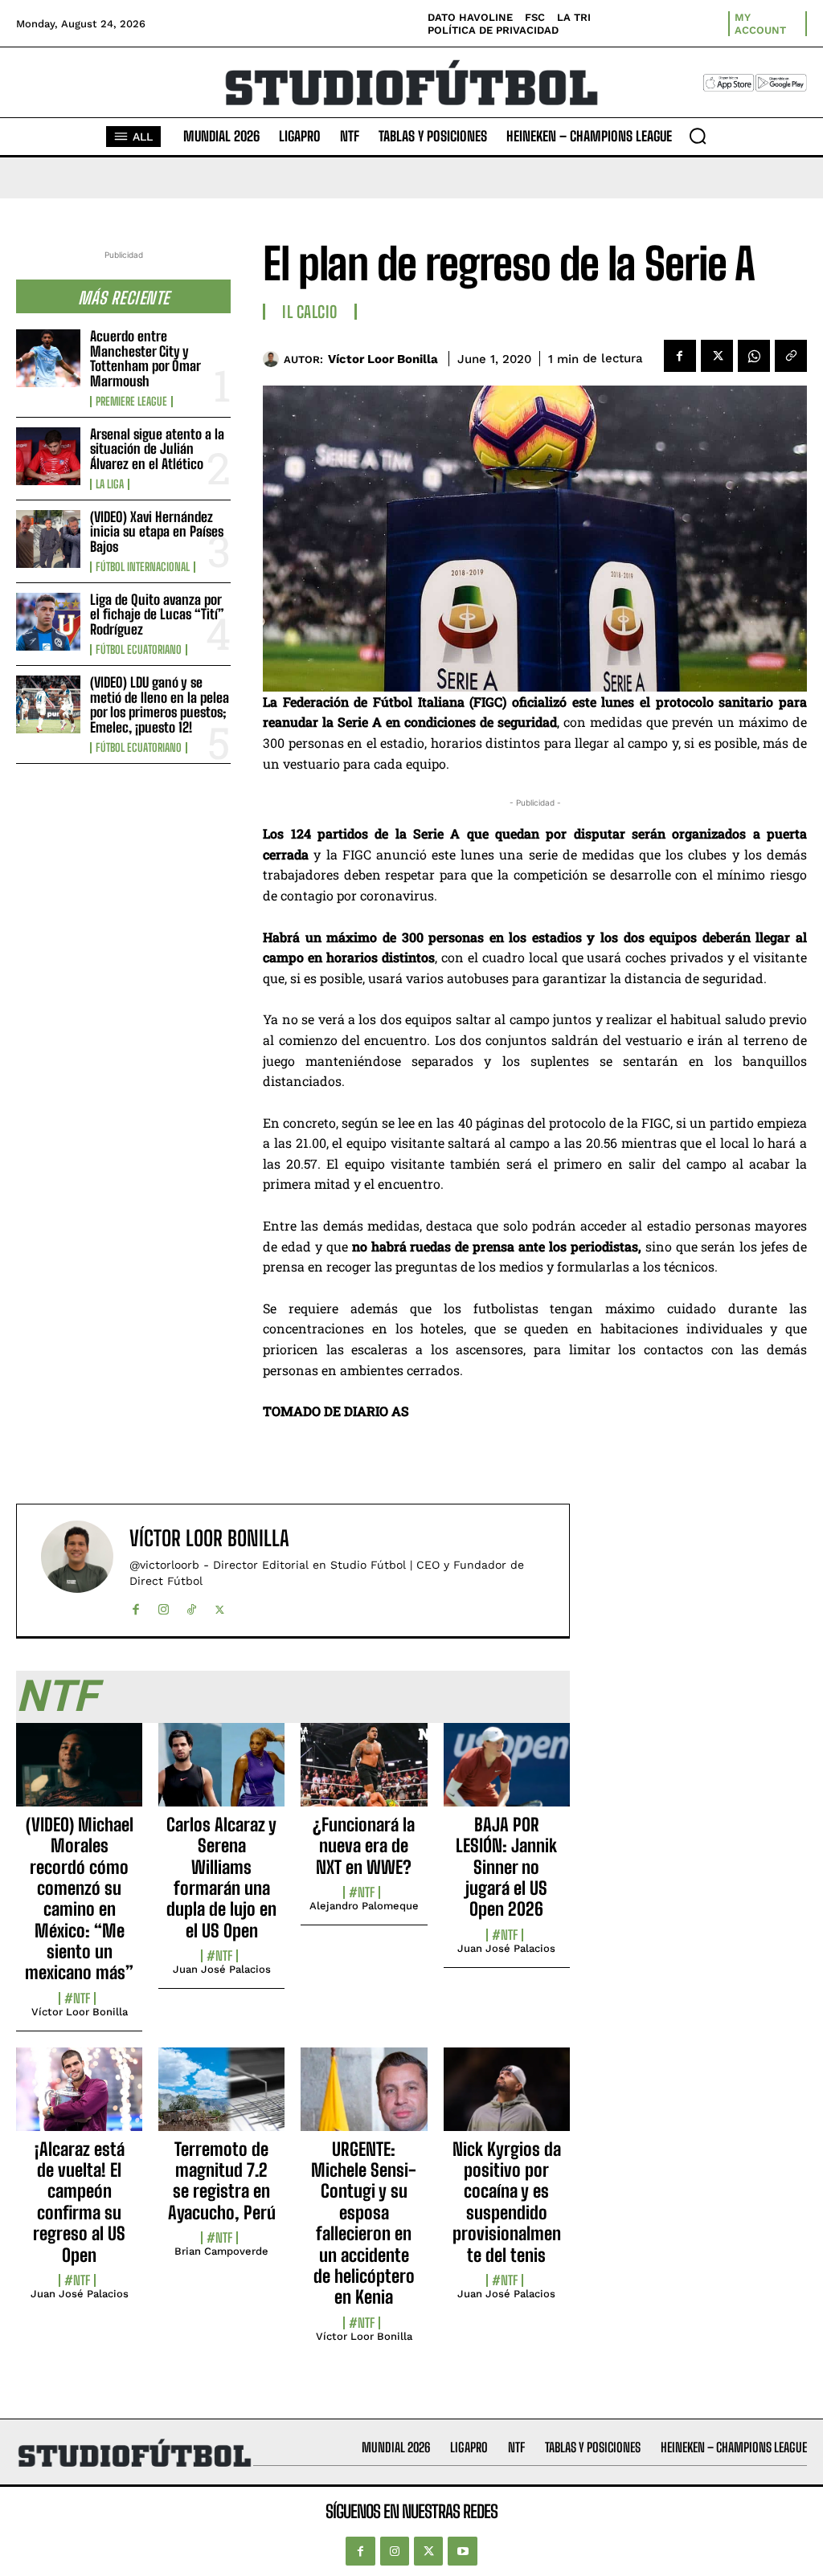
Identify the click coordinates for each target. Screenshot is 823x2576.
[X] (717, 356)
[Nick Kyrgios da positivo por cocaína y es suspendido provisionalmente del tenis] (507, 2098)
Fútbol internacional (143, 567)
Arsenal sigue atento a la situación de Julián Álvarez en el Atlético (157, 449)
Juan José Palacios (222, 1969)
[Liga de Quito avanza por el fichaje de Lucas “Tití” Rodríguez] (48, 622)
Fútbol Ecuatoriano (139, 650)
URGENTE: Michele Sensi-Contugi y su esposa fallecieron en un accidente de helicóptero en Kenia (364, 2223)
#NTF (77, 1998)
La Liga (110, 484)
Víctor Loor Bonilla (383, 359)
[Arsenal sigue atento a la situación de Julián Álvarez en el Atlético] (48, 456)
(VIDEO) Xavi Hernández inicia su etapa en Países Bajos (157, 532)
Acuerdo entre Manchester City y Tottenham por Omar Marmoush (145, 359)
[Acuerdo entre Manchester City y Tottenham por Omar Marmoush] (48, 358)
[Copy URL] (791, 356)
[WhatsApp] (754, 356)
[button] (698, 136)
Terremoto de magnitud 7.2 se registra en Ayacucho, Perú (222, 2181)
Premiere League (131, 402)
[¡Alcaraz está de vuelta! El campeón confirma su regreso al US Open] (79, 2098)
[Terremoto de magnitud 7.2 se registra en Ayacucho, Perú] (221, 2098)
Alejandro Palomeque (364, 1906)
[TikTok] (192, 1606)
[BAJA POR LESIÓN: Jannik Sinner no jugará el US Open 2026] (507, 1774)
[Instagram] (164, 1606)
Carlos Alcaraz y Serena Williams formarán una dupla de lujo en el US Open (221, 1878)
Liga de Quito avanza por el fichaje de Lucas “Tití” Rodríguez (157, 614)
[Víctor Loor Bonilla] (273, 359)
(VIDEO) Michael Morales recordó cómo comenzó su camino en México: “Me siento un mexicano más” (79, 1899)
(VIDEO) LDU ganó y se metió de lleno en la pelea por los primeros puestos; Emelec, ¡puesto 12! (160, 705)
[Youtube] (462, 2551)
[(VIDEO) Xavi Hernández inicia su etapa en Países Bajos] (48, 539)
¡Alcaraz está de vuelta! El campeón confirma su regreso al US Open (79, 2202)
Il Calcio (310, 312)
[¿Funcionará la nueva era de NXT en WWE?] (364, 1774)
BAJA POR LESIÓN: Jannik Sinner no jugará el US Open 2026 (506, 1867)
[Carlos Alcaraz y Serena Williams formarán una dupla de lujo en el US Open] (221, 1774)
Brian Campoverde (221, 2251)
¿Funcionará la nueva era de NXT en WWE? (364, 1846)
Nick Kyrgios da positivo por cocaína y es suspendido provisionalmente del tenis (507, 2202)
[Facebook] (680, 356)
